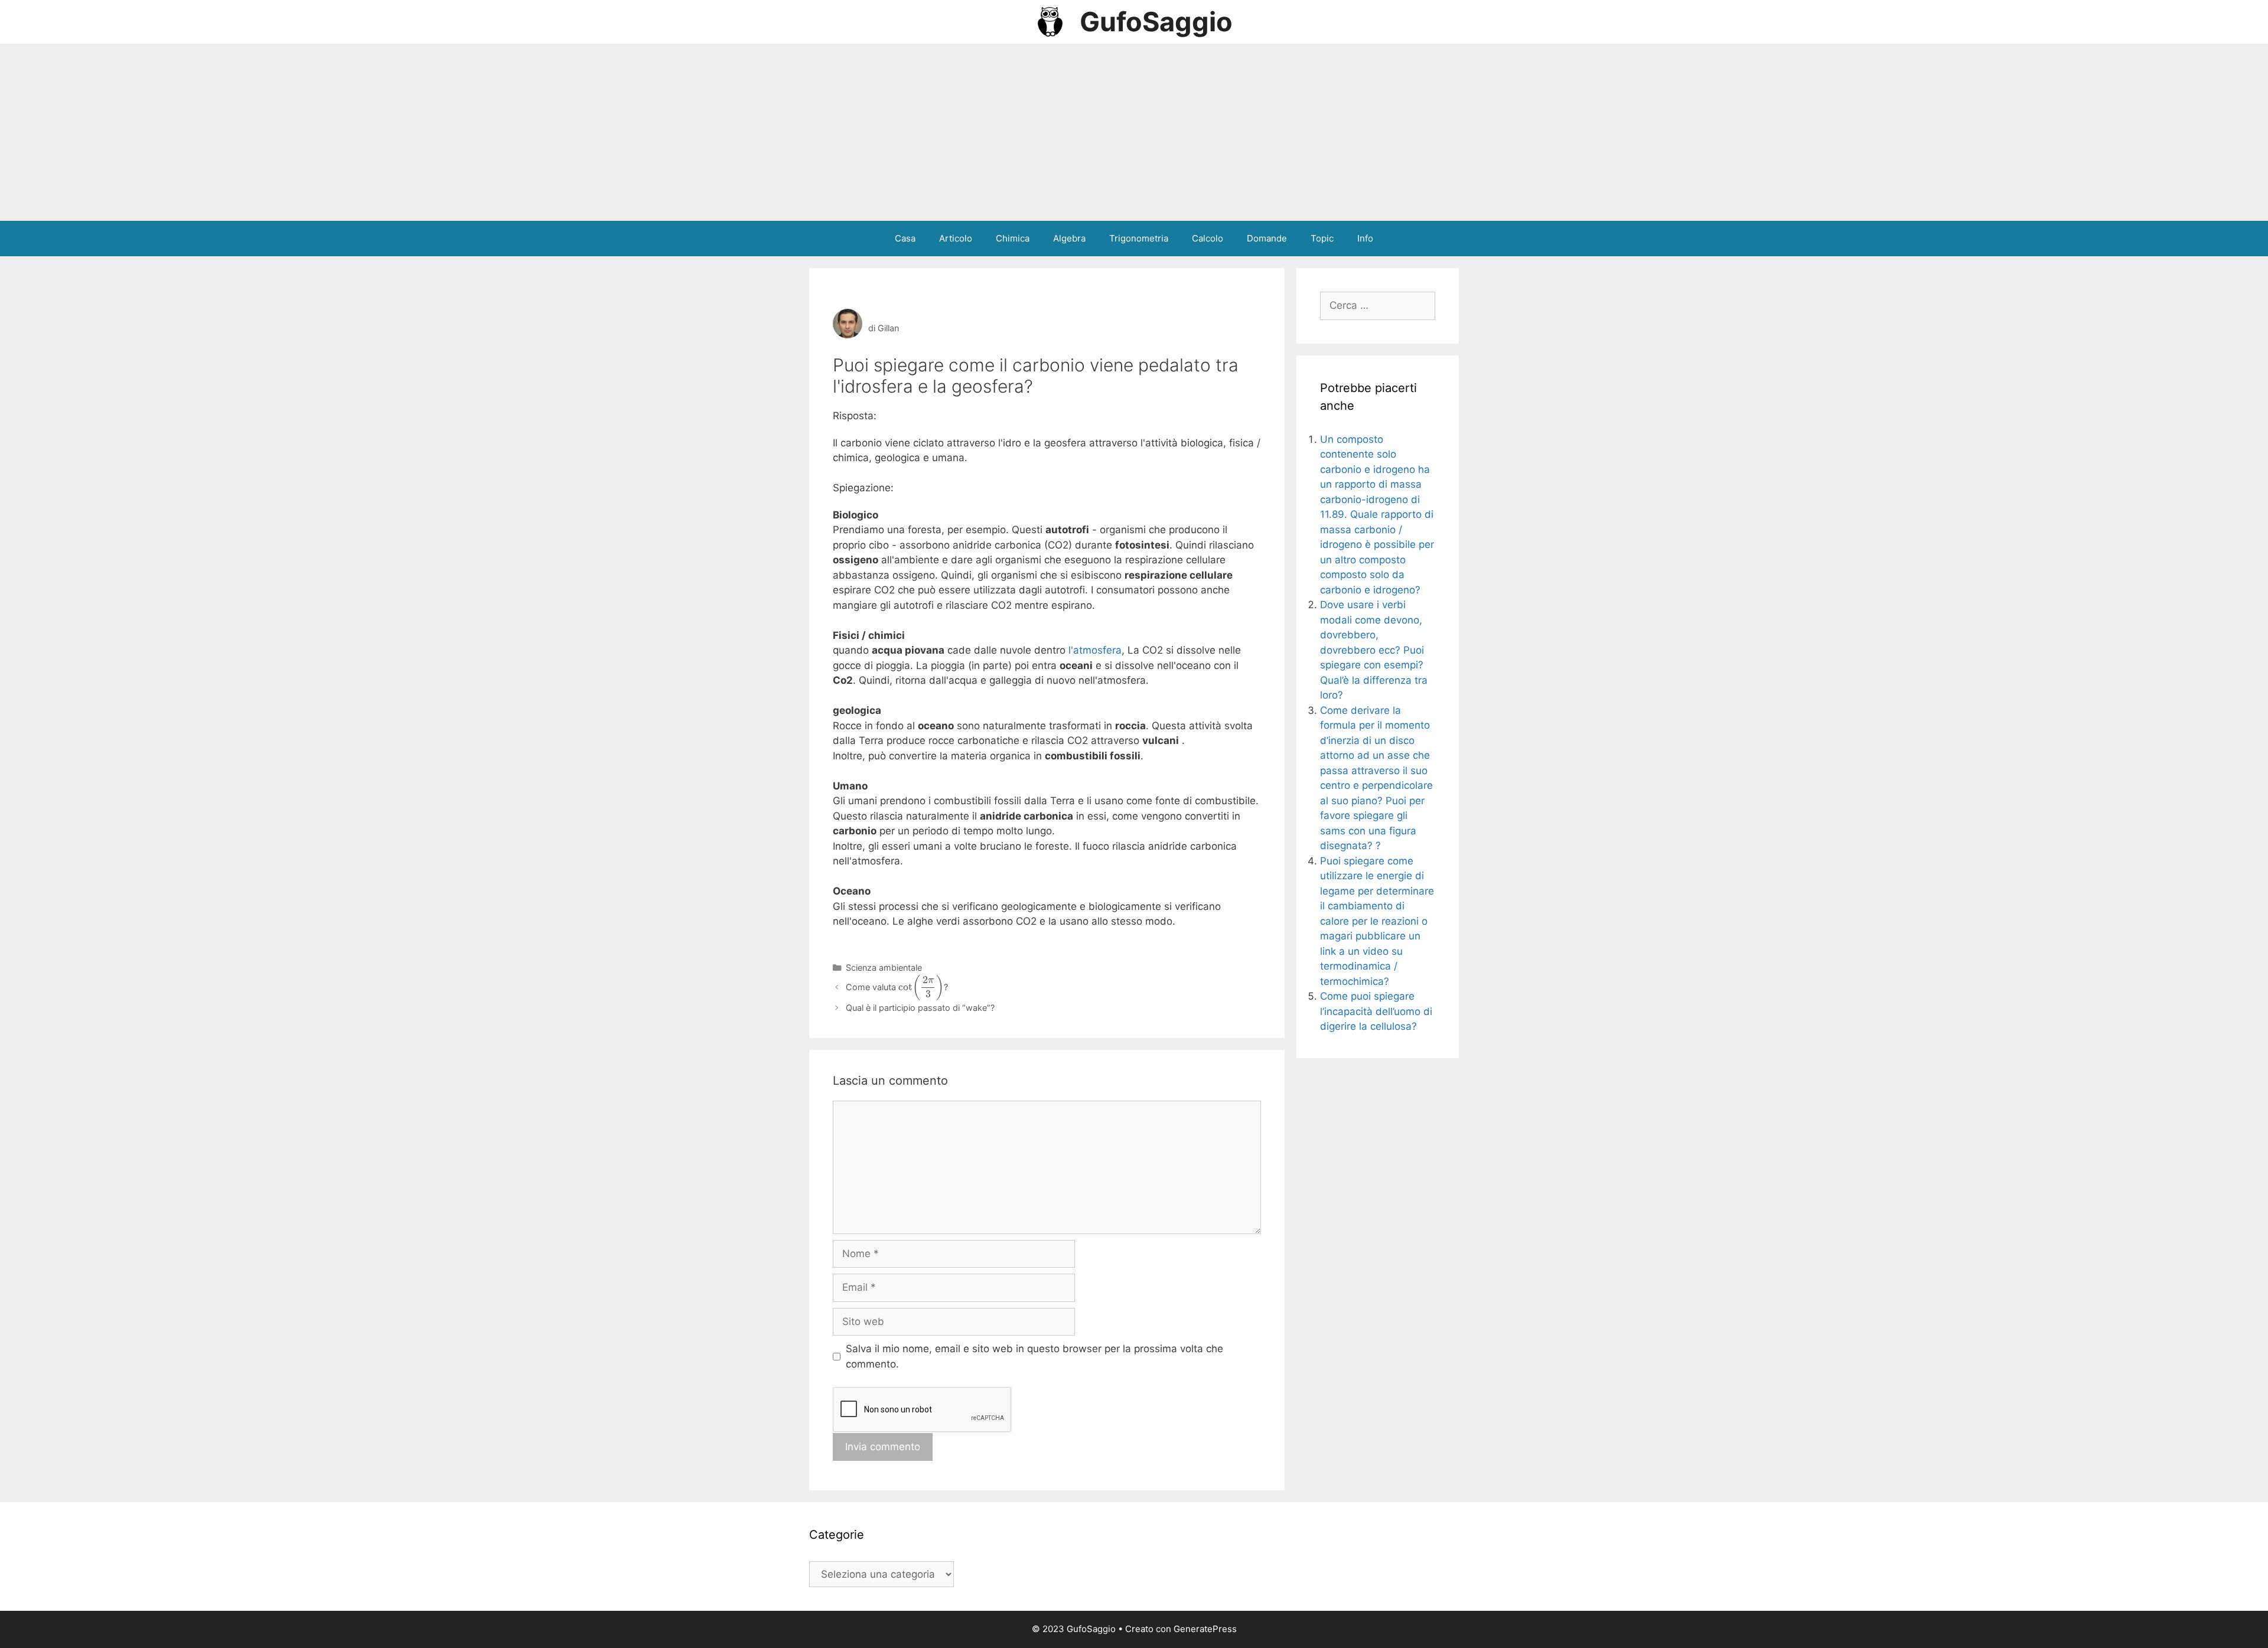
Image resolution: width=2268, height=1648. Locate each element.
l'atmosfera (1095, 650)
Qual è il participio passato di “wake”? (920, 1008)
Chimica (1013, 238)
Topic (1322, 238)
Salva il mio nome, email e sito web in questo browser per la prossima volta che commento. (1034, 1356)
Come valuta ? (897, 987)
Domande (1267, 238)
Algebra (1069, 238)
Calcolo (1208, 238)
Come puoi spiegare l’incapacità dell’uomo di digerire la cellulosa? (1376, 1011)
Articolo (956, 238)
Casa (905, 238)
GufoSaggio (1156, 22)
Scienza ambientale (884, 967)
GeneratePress (1205, 1629)
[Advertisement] (1134, 132)
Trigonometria (1139, 238)
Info (1365, 238)
